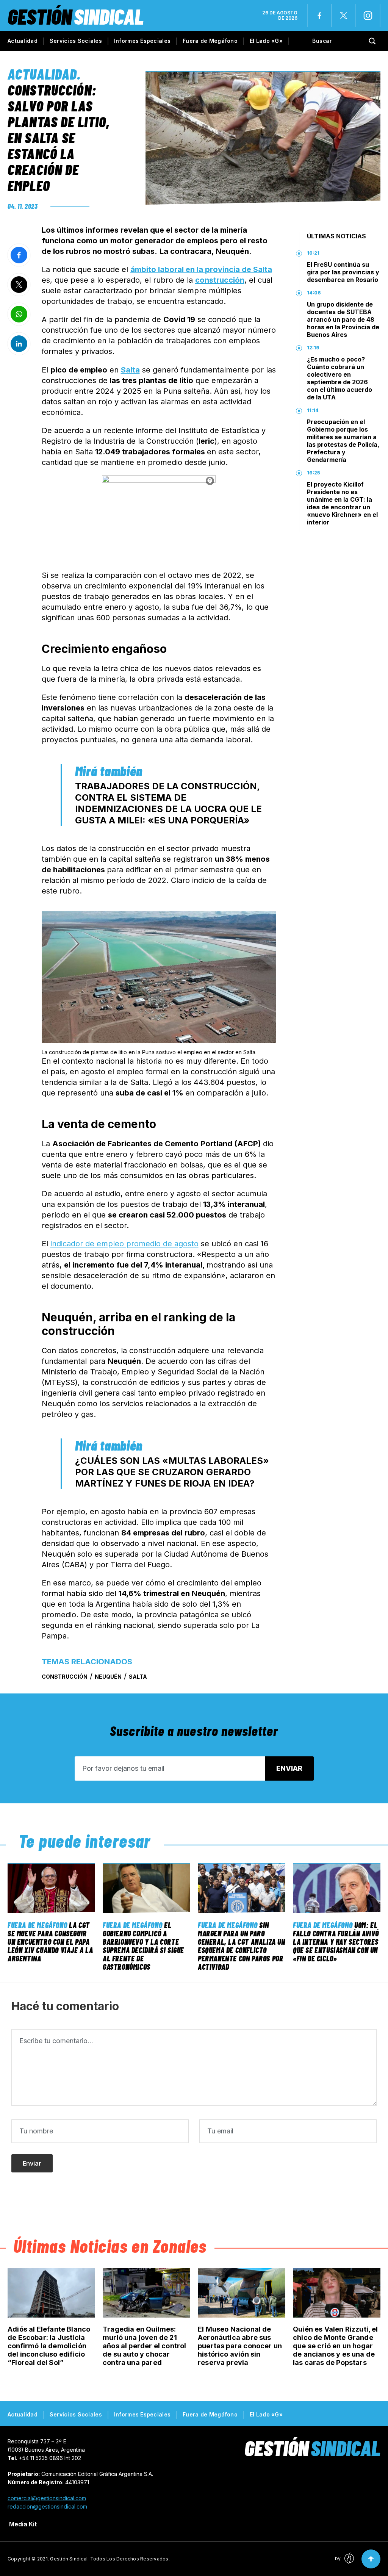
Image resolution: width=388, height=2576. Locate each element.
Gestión (76, 16)
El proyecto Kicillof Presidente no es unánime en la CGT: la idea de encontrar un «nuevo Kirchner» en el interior (342, 503)
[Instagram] (368, 16)
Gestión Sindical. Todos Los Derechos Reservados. (110, 2559)
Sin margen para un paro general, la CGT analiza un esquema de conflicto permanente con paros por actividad (242, 1946)
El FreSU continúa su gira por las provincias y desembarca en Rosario (343, 272)
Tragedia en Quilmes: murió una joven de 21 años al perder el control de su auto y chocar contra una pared (145, 2346)
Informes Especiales (142, 41)
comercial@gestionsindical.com (47, 2498)
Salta (130, 370)
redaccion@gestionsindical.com (47, 2506)
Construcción (65, 1677)
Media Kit (23, 2524)
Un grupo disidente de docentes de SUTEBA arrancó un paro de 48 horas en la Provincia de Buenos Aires (343, 319)
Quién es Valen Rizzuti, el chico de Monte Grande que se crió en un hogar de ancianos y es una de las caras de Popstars (336, 2346)
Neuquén (108, 1677)
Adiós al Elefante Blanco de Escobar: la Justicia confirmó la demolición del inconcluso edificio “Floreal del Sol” (49, 2346)
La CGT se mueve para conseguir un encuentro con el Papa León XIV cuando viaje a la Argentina (50, 1942)
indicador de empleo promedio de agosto (124, 1244)
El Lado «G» (266, 41)
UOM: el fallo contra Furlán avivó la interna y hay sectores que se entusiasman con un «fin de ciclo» (336, 1942)
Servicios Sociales (76, 41)
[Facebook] (319, 16)
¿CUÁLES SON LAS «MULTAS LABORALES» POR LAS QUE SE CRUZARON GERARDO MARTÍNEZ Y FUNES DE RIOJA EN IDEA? (172, 1472)
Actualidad (23, 41)
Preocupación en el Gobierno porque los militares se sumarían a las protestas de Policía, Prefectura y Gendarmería (343, 441)
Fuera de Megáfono (210, 41)
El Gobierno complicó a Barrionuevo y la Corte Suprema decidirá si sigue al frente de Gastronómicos (143, 1946)
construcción (220, 280)
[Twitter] (344, 16)
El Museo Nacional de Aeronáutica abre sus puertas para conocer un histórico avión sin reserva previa (240, 2346)
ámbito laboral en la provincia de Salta (201, 269)
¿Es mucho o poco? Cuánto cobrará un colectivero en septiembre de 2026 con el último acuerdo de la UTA (339, 378)
